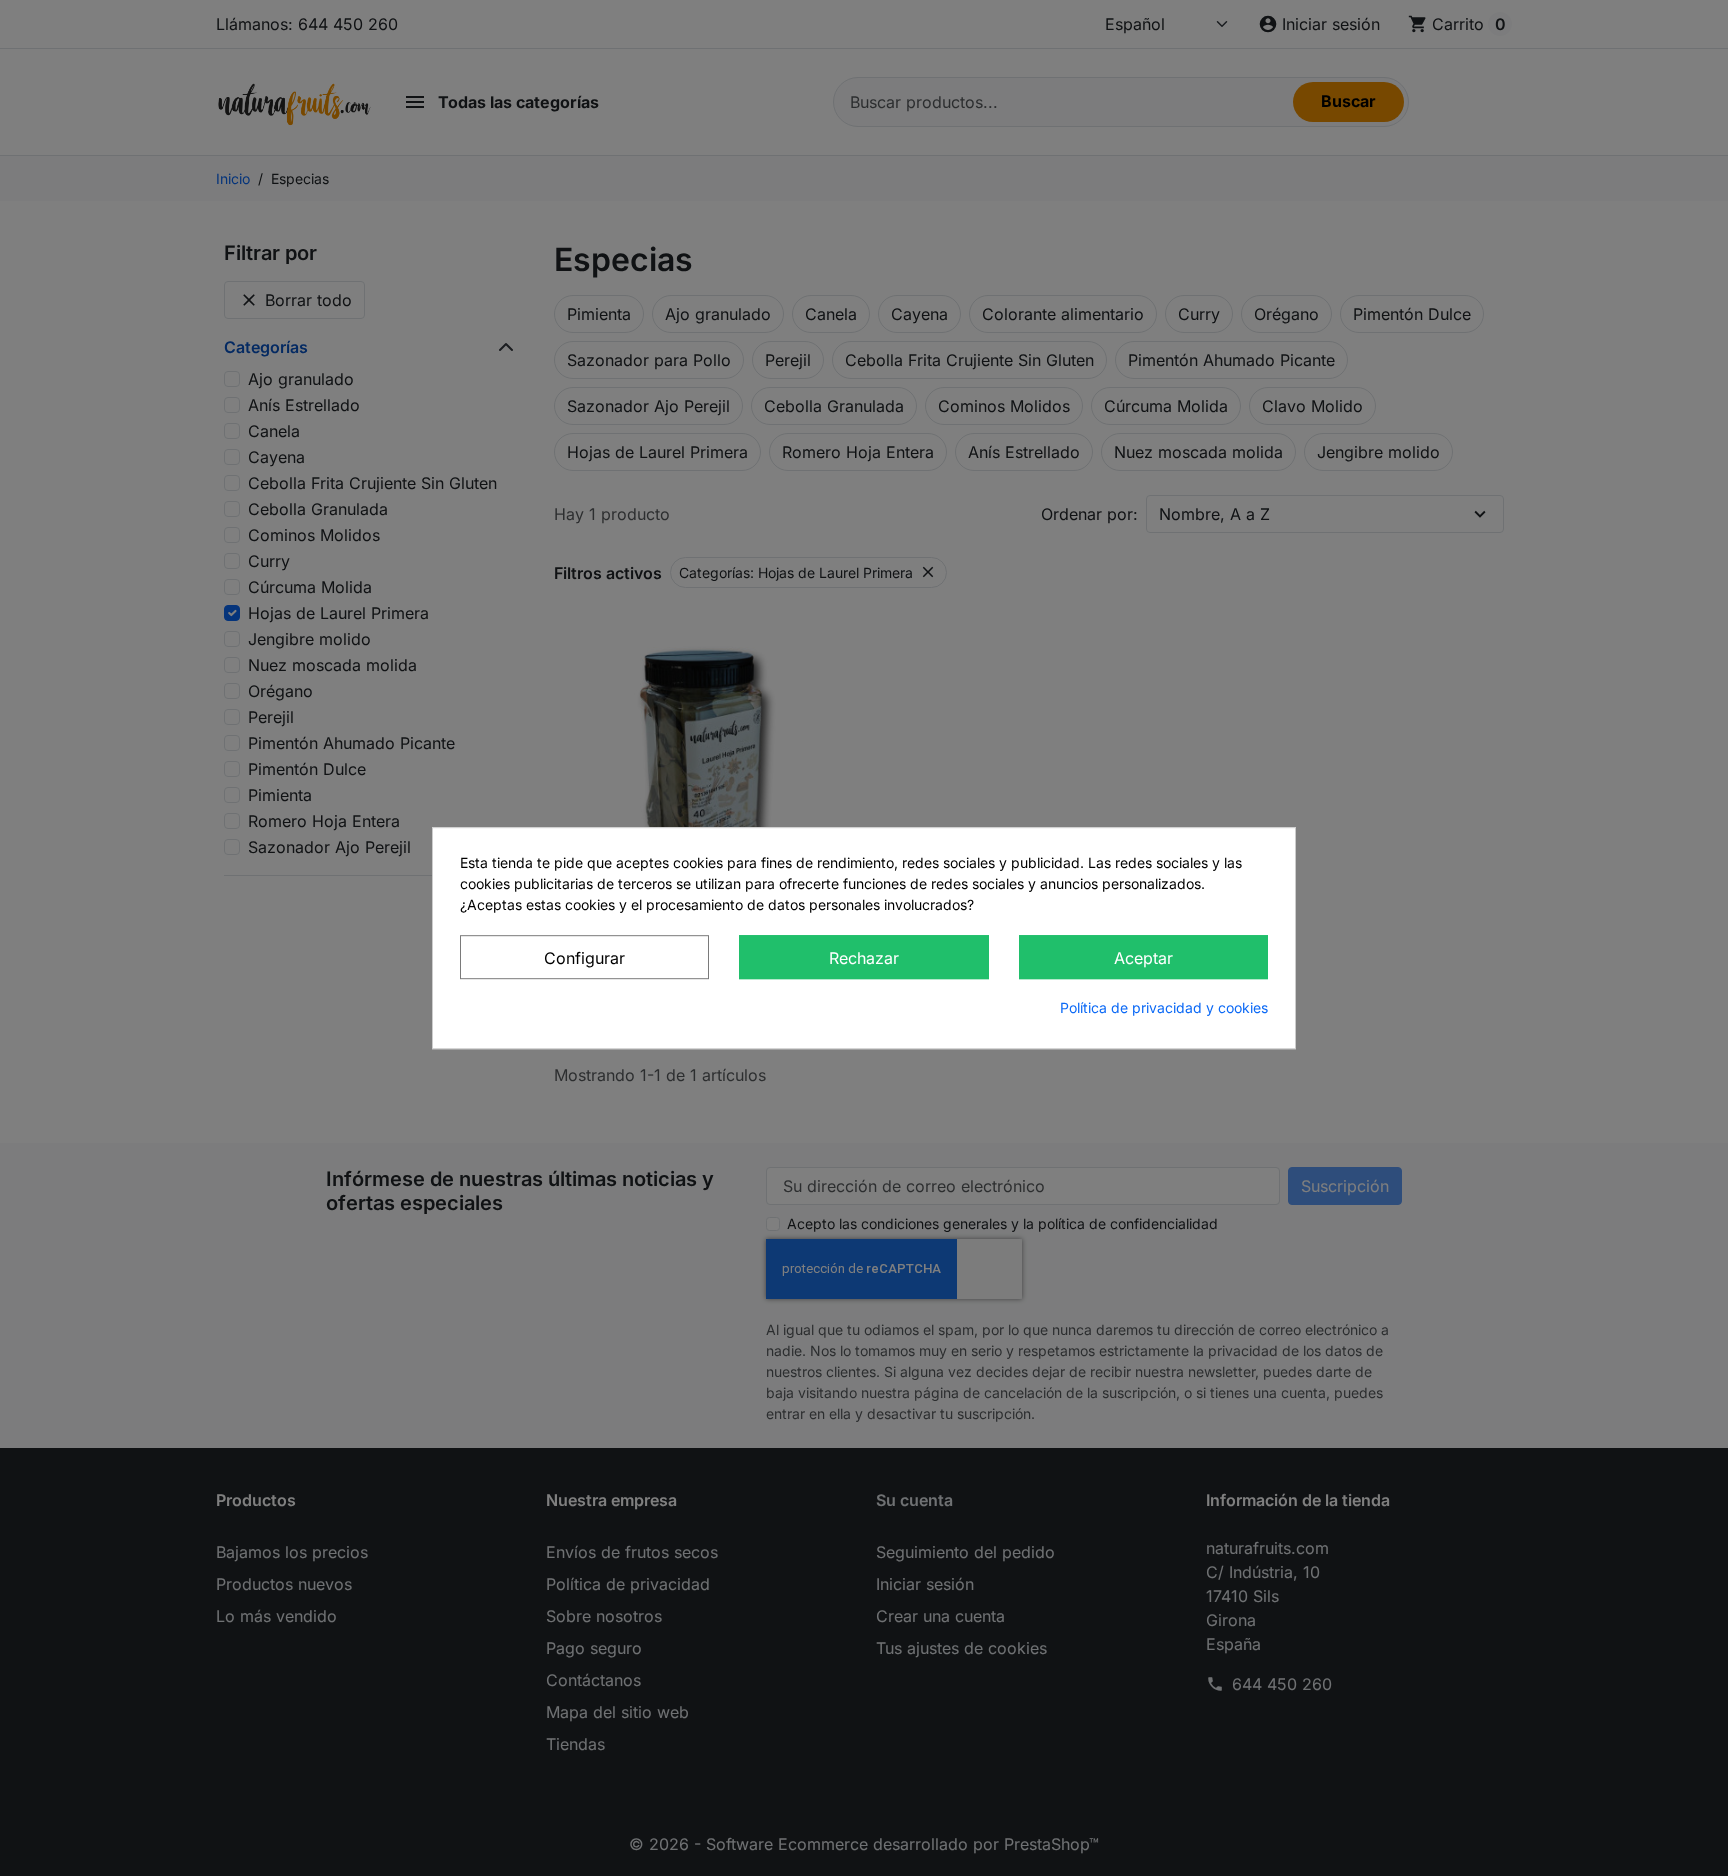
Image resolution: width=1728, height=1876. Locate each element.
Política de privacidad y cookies (1164, 1007)
